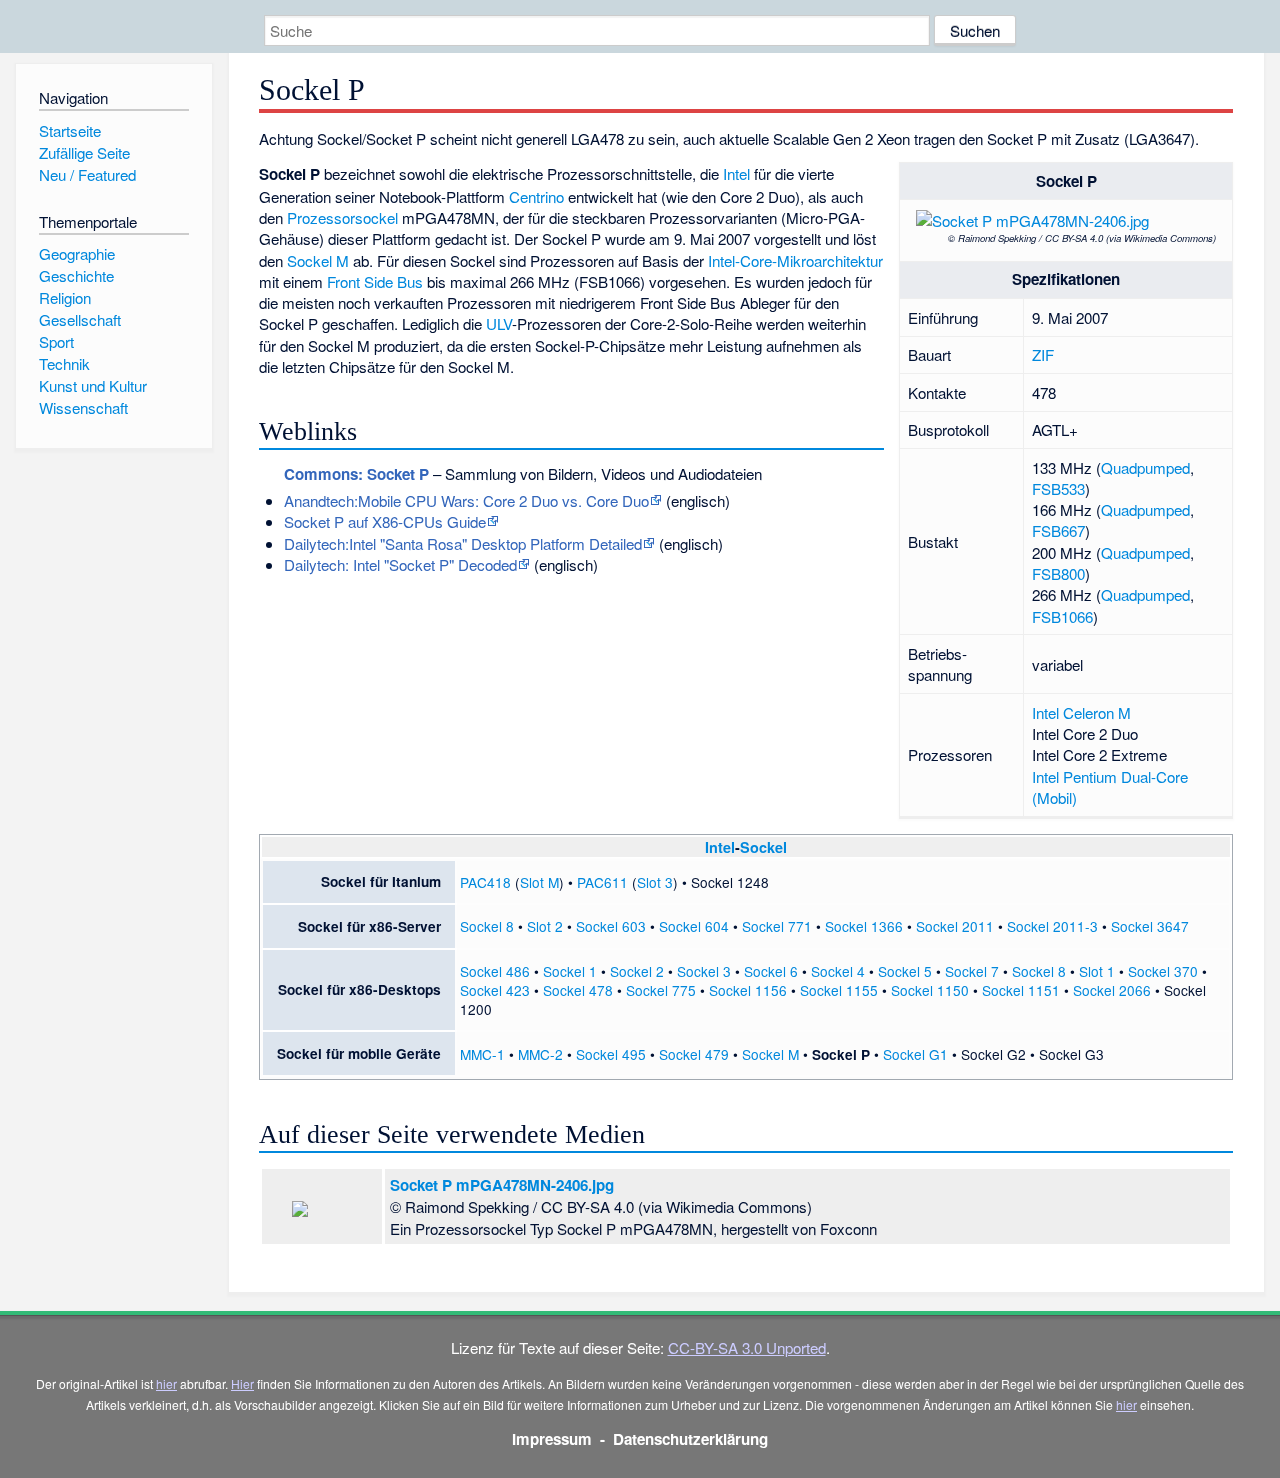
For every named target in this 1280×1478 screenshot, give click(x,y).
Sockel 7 (972, 971)
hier (166, 1383)
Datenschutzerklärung (690, 1439)
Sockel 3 (704, 971)
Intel (736, 173)
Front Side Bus (375, 281)
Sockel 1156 (748, 990)
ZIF (1043, 354)
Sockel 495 (611, 1054)
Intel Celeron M (1081, 712)
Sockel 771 (777, 926)
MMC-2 (540, 1054)
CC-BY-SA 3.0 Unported (747, 1347)
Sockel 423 (495, 990)
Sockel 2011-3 (1052, 926)
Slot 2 (545, 926)
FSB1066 (1062, 616)
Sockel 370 (1163, 971)
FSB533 (1058, 488)
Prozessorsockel (342, 217)
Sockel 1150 (930, 990)
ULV (499, 323)
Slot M (539, 882)
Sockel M (318, 260)
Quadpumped (1145, 467)
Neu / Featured (87, 174)
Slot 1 (1097, 971)
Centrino (536, 196)
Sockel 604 (694, 926)
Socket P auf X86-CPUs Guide (385, 521)
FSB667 (1058, 530)
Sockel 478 (578, 990)
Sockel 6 (771, 971)
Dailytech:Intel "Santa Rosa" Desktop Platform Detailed (463, 543)
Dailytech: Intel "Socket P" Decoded (400, 564)
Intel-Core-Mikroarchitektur (795, 260)
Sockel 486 (495, 971)
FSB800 (1058, 573)
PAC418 (485, 882)
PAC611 (602, 882)
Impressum (552, 1439)
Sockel (763, 847)
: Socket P (356, 474)
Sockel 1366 (864, 926)
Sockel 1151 (1021, 990)
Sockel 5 (905, 971)
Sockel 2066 (1112, 990)
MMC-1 (482, 1054)
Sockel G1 (915, 1054)
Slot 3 (655, 882)
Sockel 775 (661, 990)
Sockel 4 (838, 971)
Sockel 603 (611, 926)
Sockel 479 (694, 1054)
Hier (242, 1383)
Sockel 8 (487, 926)
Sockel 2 (637, 971)
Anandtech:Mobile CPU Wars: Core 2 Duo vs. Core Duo (466, 500)
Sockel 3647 (1150, 926)
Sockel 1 (570, 971)
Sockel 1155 (839, 990)
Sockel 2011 (955, 926)
